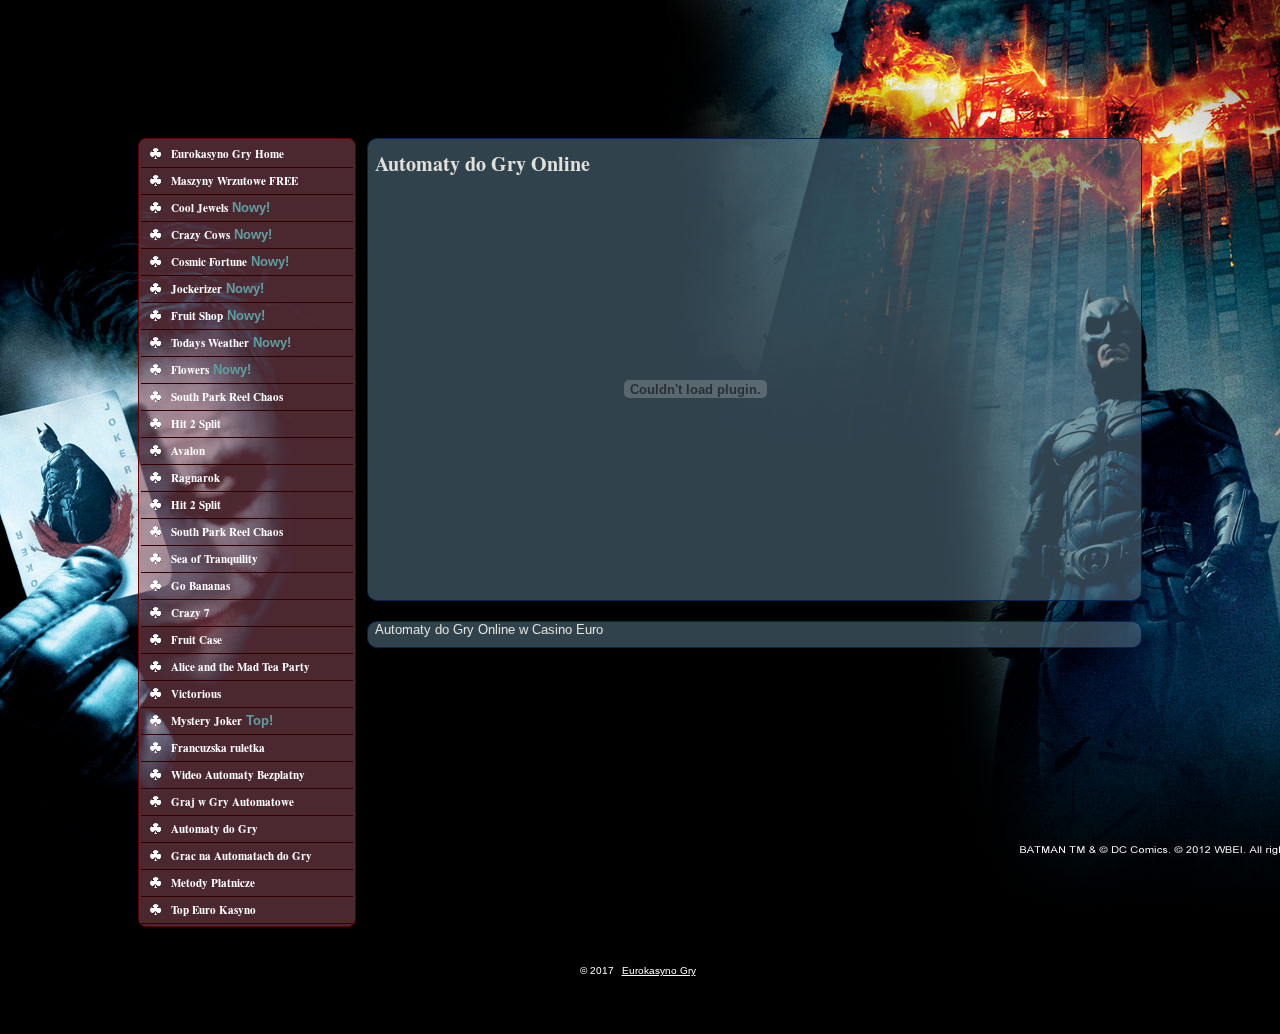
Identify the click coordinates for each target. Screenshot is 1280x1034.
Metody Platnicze (213, 883)
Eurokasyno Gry (659, 970)
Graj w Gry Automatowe (232, 802)
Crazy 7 (190, 613)
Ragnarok (195, 478)
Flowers (190, 370)
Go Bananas (200, 586)
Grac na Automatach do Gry (241, 856)
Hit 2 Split (196, 424)
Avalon (188, 451)
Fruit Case (196, 640)
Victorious (196, 694)
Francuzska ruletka (218, 748)
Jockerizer (196, 289)
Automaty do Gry (214, 829)
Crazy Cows (200, 235)
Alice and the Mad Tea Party (240, 667)
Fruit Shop (197, 316)
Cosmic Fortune (209, 262)
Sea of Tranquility (214, 559)
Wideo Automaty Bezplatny (238, 775)
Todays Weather (210, 343)
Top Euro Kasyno (213, 910)
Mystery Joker (206, 721)
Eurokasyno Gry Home (227, 154)
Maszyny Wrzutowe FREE (234, 181)
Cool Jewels (199, 208)
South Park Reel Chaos (227, 397)
